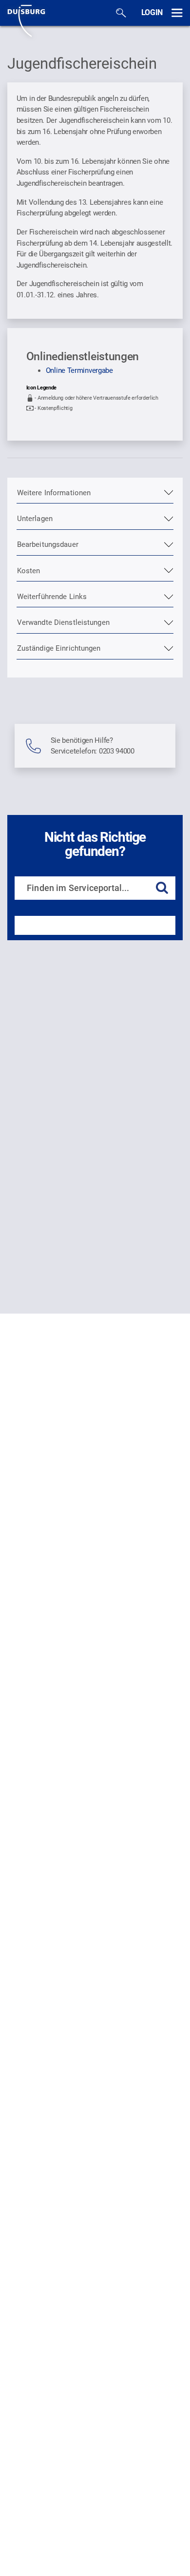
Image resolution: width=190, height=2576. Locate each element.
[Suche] (121, 13)
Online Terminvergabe (79, 370)
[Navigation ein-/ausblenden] (177, 13)
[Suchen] (162, 888)
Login (152, 12)
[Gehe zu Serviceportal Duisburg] (26, 20)
